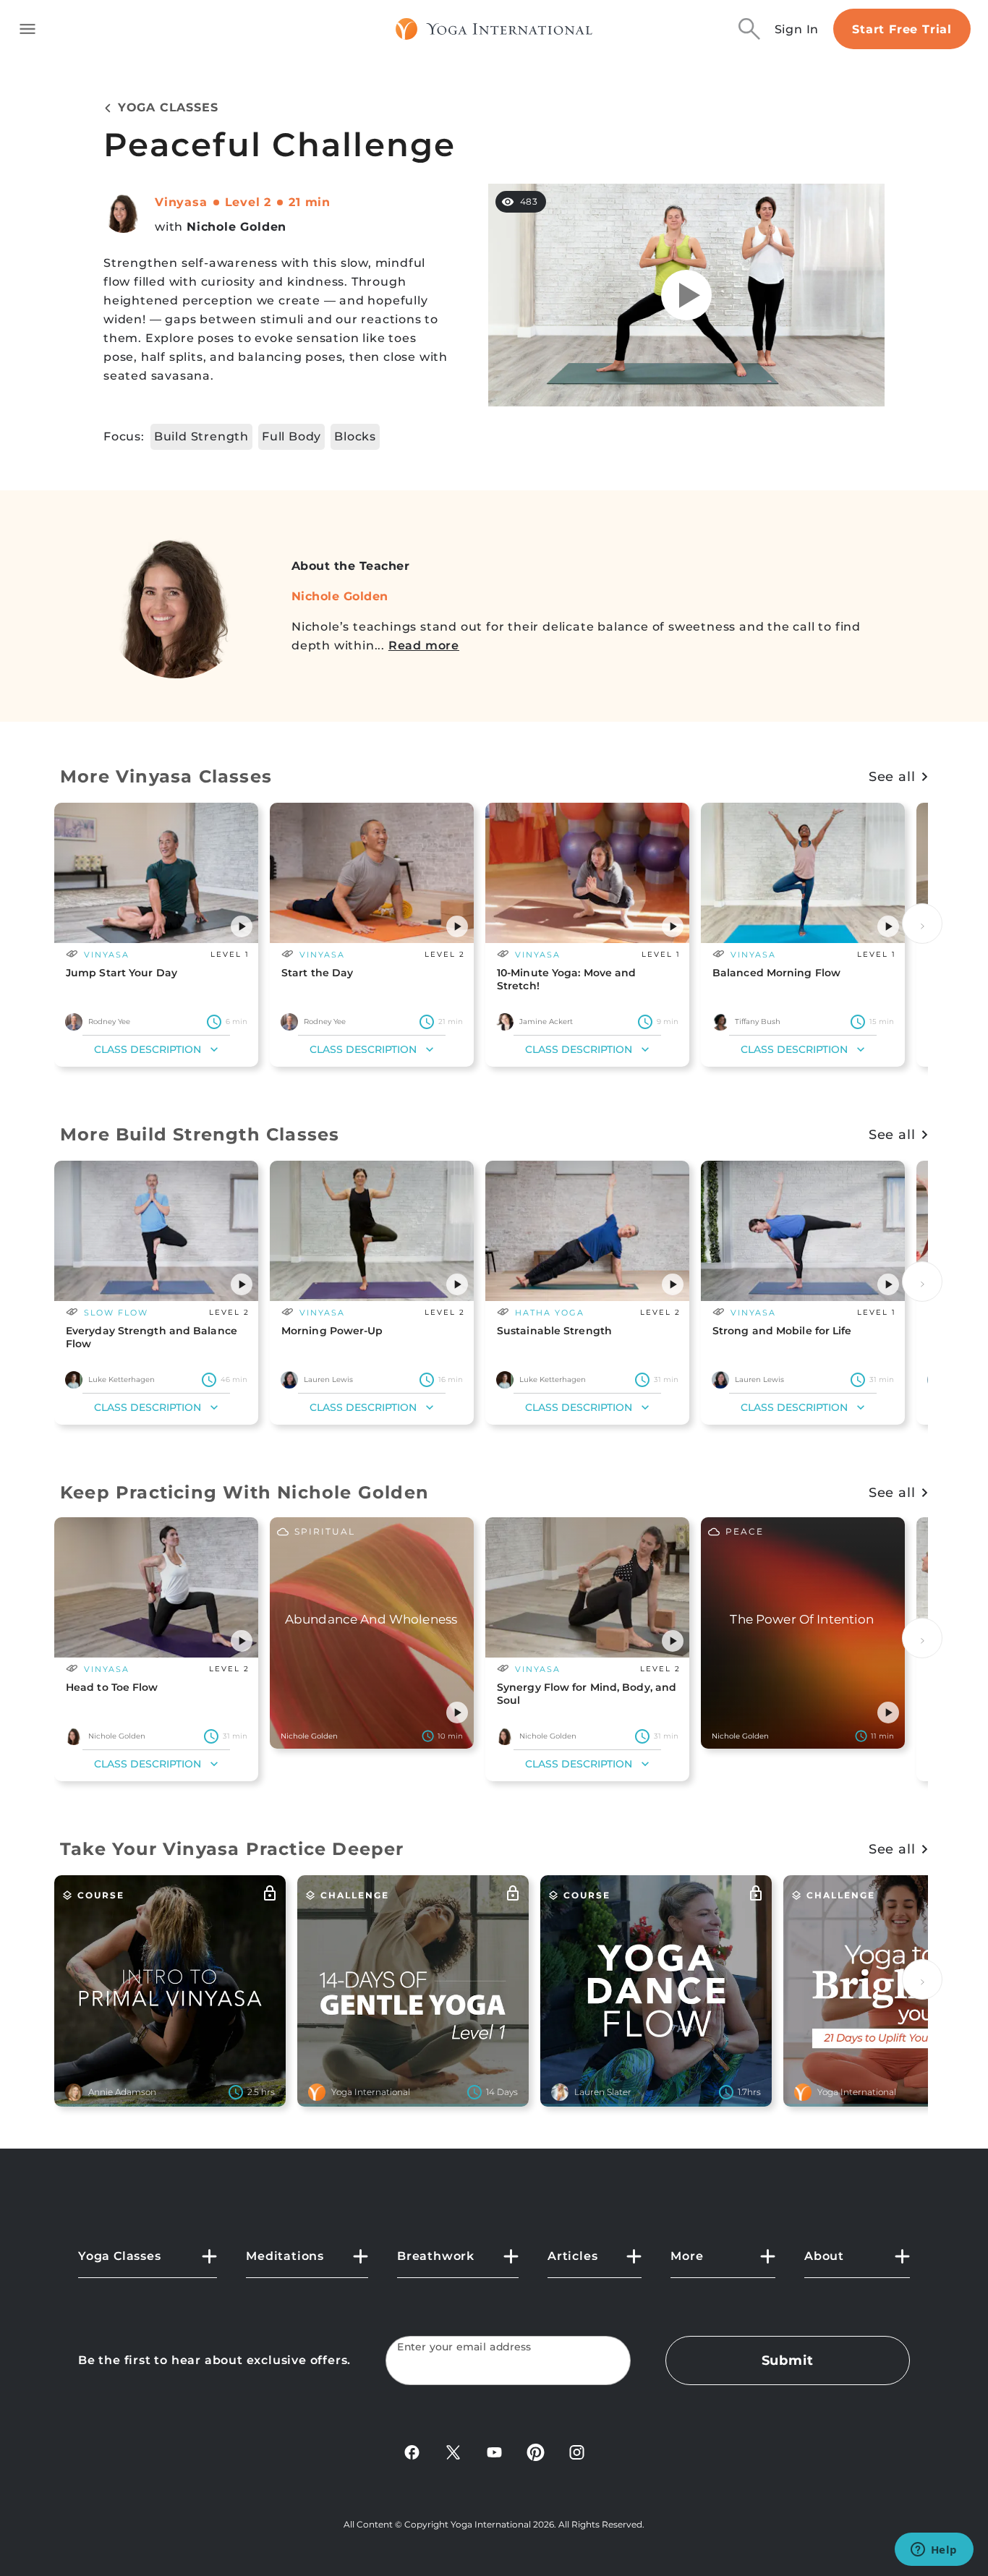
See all (892, 777)
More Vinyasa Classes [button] (166, 776)
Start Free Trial (902, 29)
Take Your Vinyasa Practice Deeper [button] (232, 1849)
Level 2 (248, 202)
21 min (310, 202)
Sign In (797, 29)
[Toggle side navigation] (27, 29)
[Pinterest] (536, 2451)
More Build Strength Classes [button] (200, 1134)
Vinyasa (181, 202)
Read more (424, 645)
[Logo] (494, 29)
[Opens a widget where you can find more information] (934, 2551)
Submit (788, 2360)
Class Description (148, 1049)
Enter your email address (464, 2347)
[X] (453, 2451)
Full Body (291, 436)
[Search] (749, 29)
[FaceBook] (412, 2451)
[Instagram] (577, 2451)
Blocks (355, 436)
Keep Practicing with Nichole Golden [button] (244, 1492)
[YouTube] (494, 2451)
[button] (242, 926)
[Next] (922, 924)
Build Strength (201, 436)
